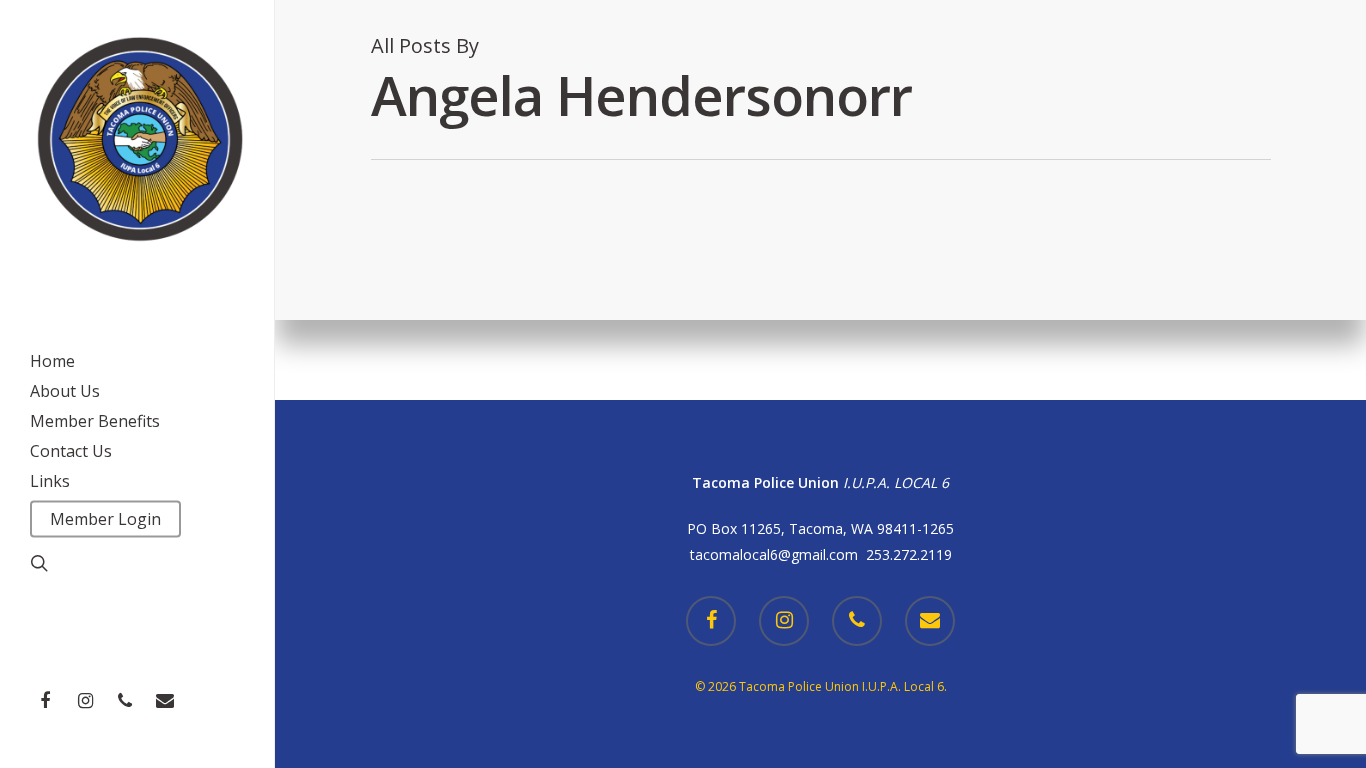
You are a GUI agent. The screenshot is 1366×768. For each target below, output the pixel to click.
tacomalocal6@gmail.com (778, 554)
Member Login (105, 519)
